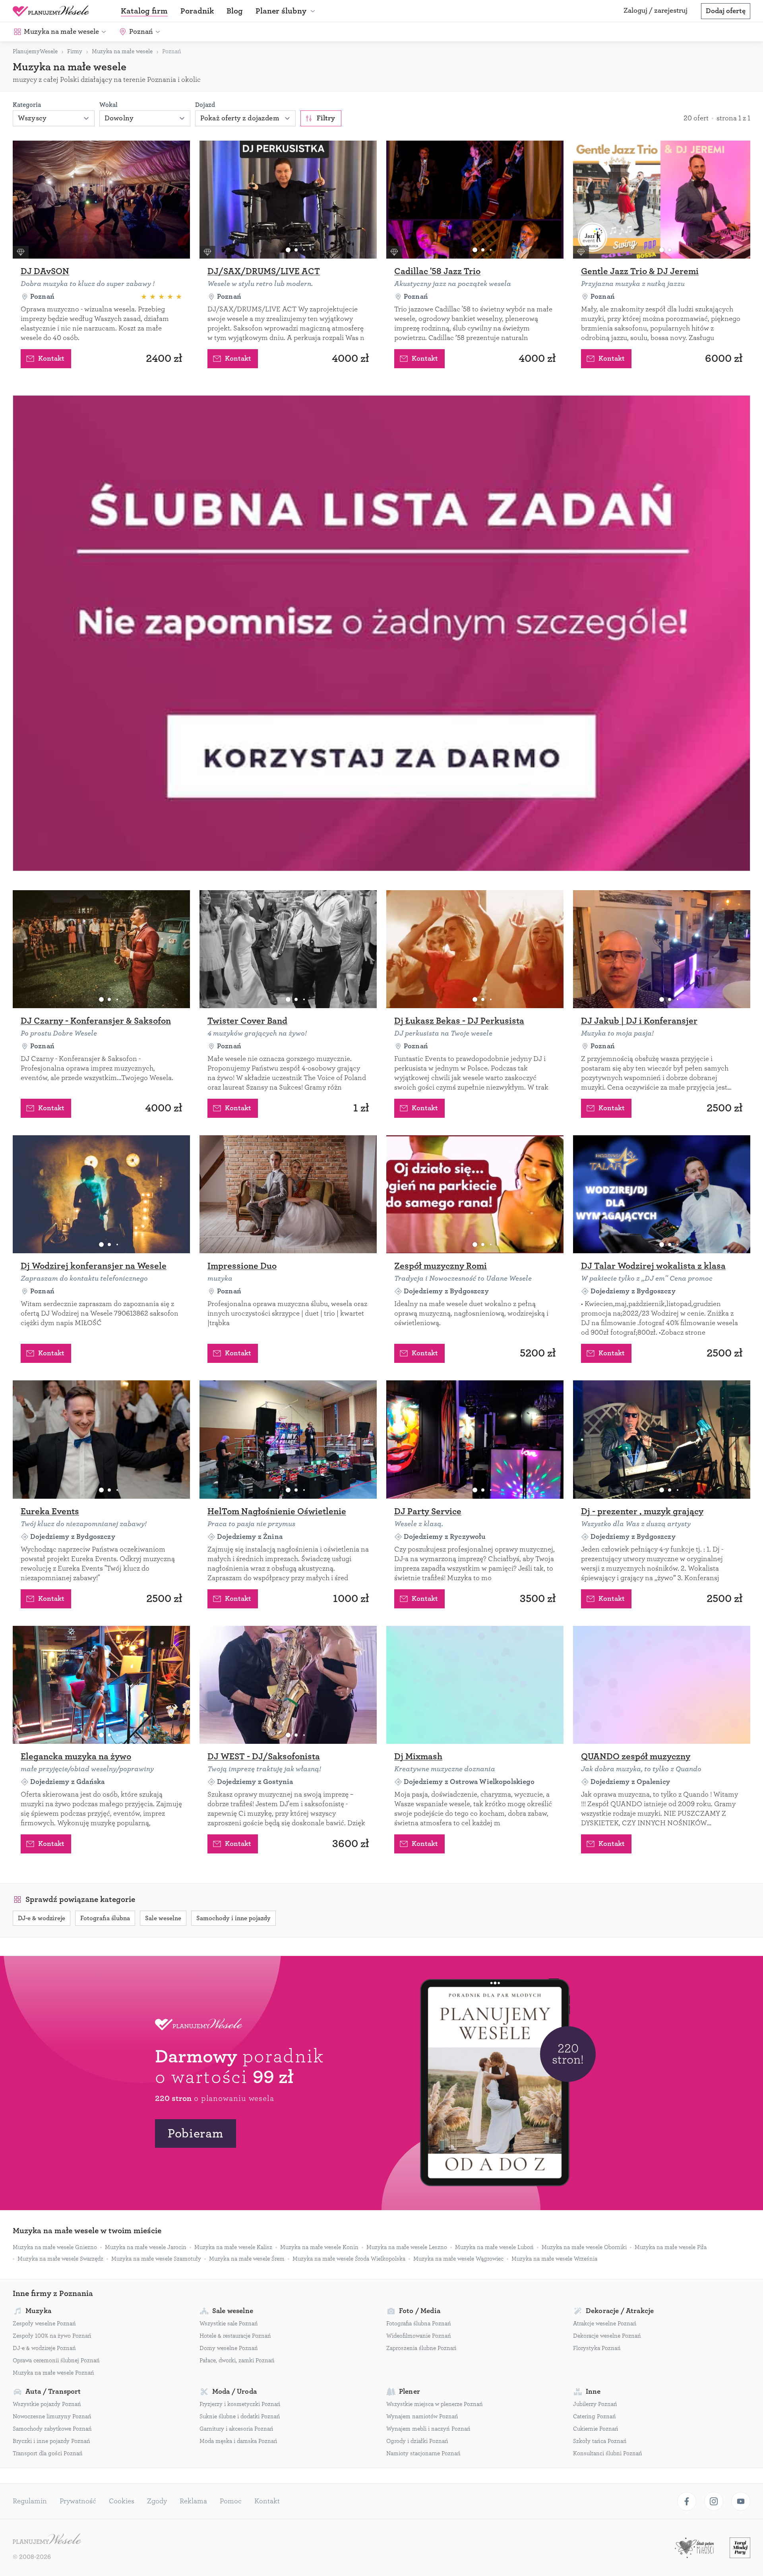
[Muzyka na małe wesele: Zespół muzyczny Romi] (475, 1194)
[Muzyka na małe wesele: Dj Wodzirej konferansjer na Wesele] (101, 1194)
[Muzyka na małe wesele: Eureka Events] (101, 1439)
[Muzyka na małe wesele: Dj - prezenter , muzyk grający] (662, 1439)
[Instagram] (714, 2501)
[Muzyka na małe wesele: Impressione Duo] (288, 1194)
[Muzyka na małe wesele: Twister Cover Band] (288, 949)
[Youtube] (741, 2501)
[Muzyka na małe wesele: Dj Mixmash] (475, 1685)
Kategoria (27, 105)
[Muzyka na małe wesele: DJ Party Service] (475, 1439)
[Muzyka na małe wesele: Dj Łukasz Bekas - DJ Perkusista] (475, 949)
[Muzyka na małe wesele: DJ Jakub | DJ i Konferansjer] (662, 949)
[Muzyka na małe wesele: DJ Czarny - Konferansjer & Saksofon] (101, 949)
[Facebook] (687, 2501)
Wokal (108, 105)
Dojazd (205, 105)
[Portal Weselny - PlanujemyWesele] (51, 11)
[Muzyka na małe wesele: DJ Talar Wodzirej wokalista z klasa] (662, 1194)
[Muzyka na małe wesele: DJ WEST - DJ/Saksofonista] (288, 1685)
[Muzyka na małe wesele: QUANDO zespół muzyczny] (662, 1685)
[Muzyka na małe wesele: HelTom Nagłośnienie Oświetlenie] (288, 1439)
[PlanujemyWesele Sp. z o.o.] (47, 2540)
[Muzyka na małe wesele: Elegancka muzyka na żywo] (101, 1685)
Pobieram (196, 2133)
